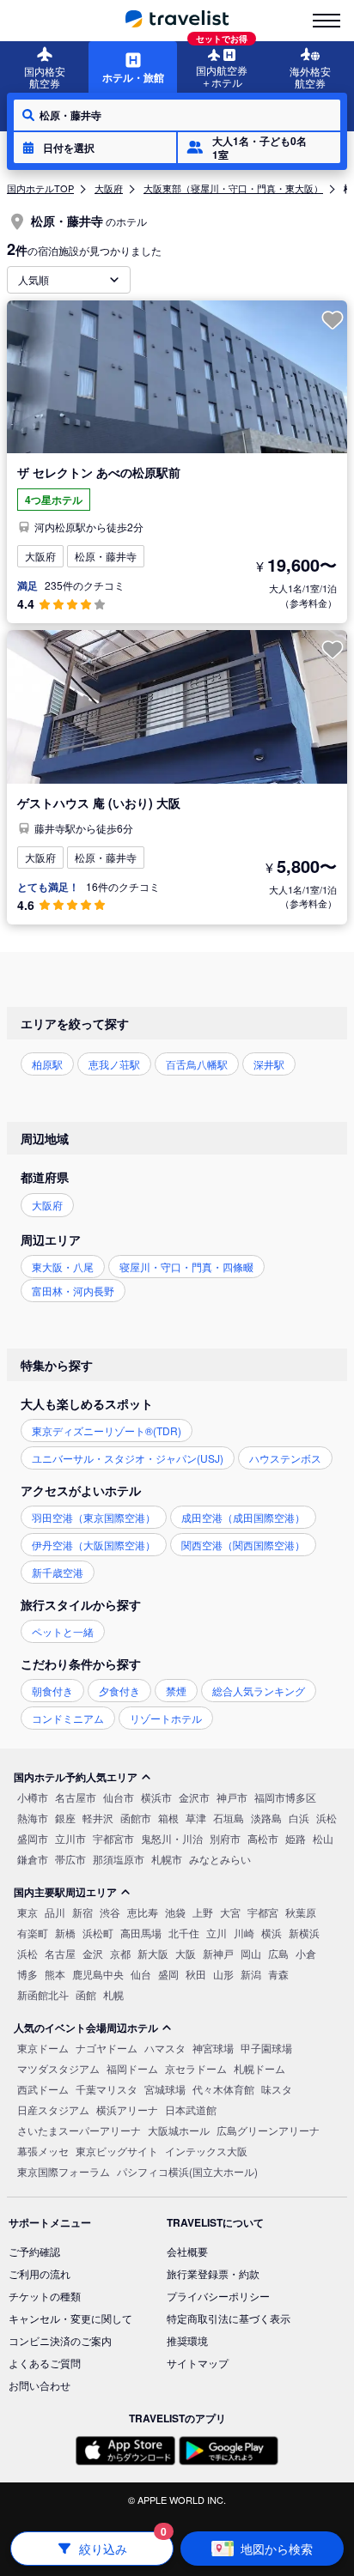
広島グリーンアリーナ (268, 2130)
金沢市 (194, 1797)
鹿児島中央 (98, 1974)
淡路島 (266, 1818)
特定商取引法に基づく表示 (229, 2318)
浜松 (327, 1818)
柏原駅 (47, 1064)
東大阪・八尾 (63, 1267)
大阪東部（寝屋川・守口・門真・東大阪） (233, 188)
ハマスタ (165, 2048)
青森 (278, 1974)
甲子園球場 (266, 2048)
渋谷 (110, 1912)
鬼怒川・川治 (172, 1838)
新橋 (65, 1933)
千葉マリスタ (107, 2089)
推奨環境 (187, 2340)
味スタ (277, 2089)
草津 (196, 1818)
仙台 (141, 1974)
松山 (323, 1838)
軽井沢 (98, 1818)
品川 (55, 1912)
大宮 (230, 1912)
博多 (27, 1974)
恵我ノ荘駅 (114, 1064)
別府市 (225, 1838)
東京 (27, 1912)
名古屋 (60, 1953)
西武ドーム (43, 2089)
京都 (120, 1953)
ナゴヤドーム (107, 2048)
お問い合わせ (40, 2385)
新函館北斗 (43, 1994)
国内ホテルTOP (40, 188)
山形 (223, 1974)
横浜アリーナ (127, 2109)
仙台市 (119, 1797)
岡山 (251, 1953)
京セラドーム (196, 2068)
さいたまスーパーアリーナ (79, 2130)
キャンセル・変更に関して (70, 2318)
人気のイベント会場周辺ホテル (86, 2027)
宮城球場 (165, 2089)
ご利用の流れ (40, 2273)
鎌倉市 (33, 1859)
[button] (95, 148)
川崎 (244, 1933)
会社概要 (187, 2251)
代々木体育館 (223, 2089)
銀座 (65, 1818)
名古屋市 (76, 1797)
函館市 (136, 1818)
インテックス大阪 (206, 2151)
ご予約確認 (34, 2251)
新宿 (82, 1912)
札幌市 (167, 1859)
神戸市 (232, 1797)
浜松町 (98, 1933)
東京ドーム (43, 2048)
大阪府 (109, 188)
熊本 (55, 1974)
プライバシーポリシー (218, 2296)
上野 (203, 1912)
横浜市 (156, 1797)
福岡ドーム (132, 2068)
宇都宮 (263, 1912)
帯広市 (70, 1859)
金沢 (93, 1953)
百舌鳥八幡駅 (197, 1064)
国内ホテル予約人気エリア (76, 1777)
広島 (278, 1953)
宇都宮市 (113, 1838)
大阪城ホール (179, 2130)
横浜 (272, 1933)
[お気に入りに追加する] (333, 320)
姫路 (296, 1838)
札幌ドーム (259, 2068)
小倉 (306, 1953)
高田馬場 (141, 1933)
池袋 (175, 1912)
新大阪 (153, 1953)
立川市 (70, 1838)
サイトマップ (198, 2363)
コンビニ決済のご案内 (60, 2340)
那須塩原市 (119, 1859)
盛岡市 (33, 1838)
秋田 (196, 1974)
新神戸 (218, 1953)
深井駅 (269, 1064)
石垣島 (229, 1818)
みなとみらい (220, 1859)
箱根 (168, 1818)
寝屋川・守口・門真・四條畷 (186, 1267)
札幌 (113, 1994)
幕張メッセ (43, 2151)
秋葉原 (301, 1912)
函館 (86, 1994)
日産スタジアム (53, 2109)
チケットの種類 (45, 2296)
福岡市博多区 (285, 1797)
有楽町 (33, 1933)
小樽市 (33, 1797)
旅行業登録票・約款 (213, 2273)
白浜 (299, 1818)
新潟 (251, 1974)
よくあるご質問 (45, 2363)
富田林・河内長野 (73, 1291)
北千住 (184, 1933)
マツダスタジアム (58, 2068)
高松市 (263, 1838)
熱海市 (33, 1818)
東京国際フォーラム (64, 2171)
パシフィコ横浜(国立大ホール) (187, 2171)
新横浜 (304, 1933)
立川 (217, 1933)
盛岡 (168, 1974)
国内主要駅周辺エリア (65, 1892)
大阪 (186, 1953)
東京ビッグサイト (117, 2151)
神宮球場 (213, 2048)
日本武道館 (191, 2109)
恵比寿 (143, 1912)
